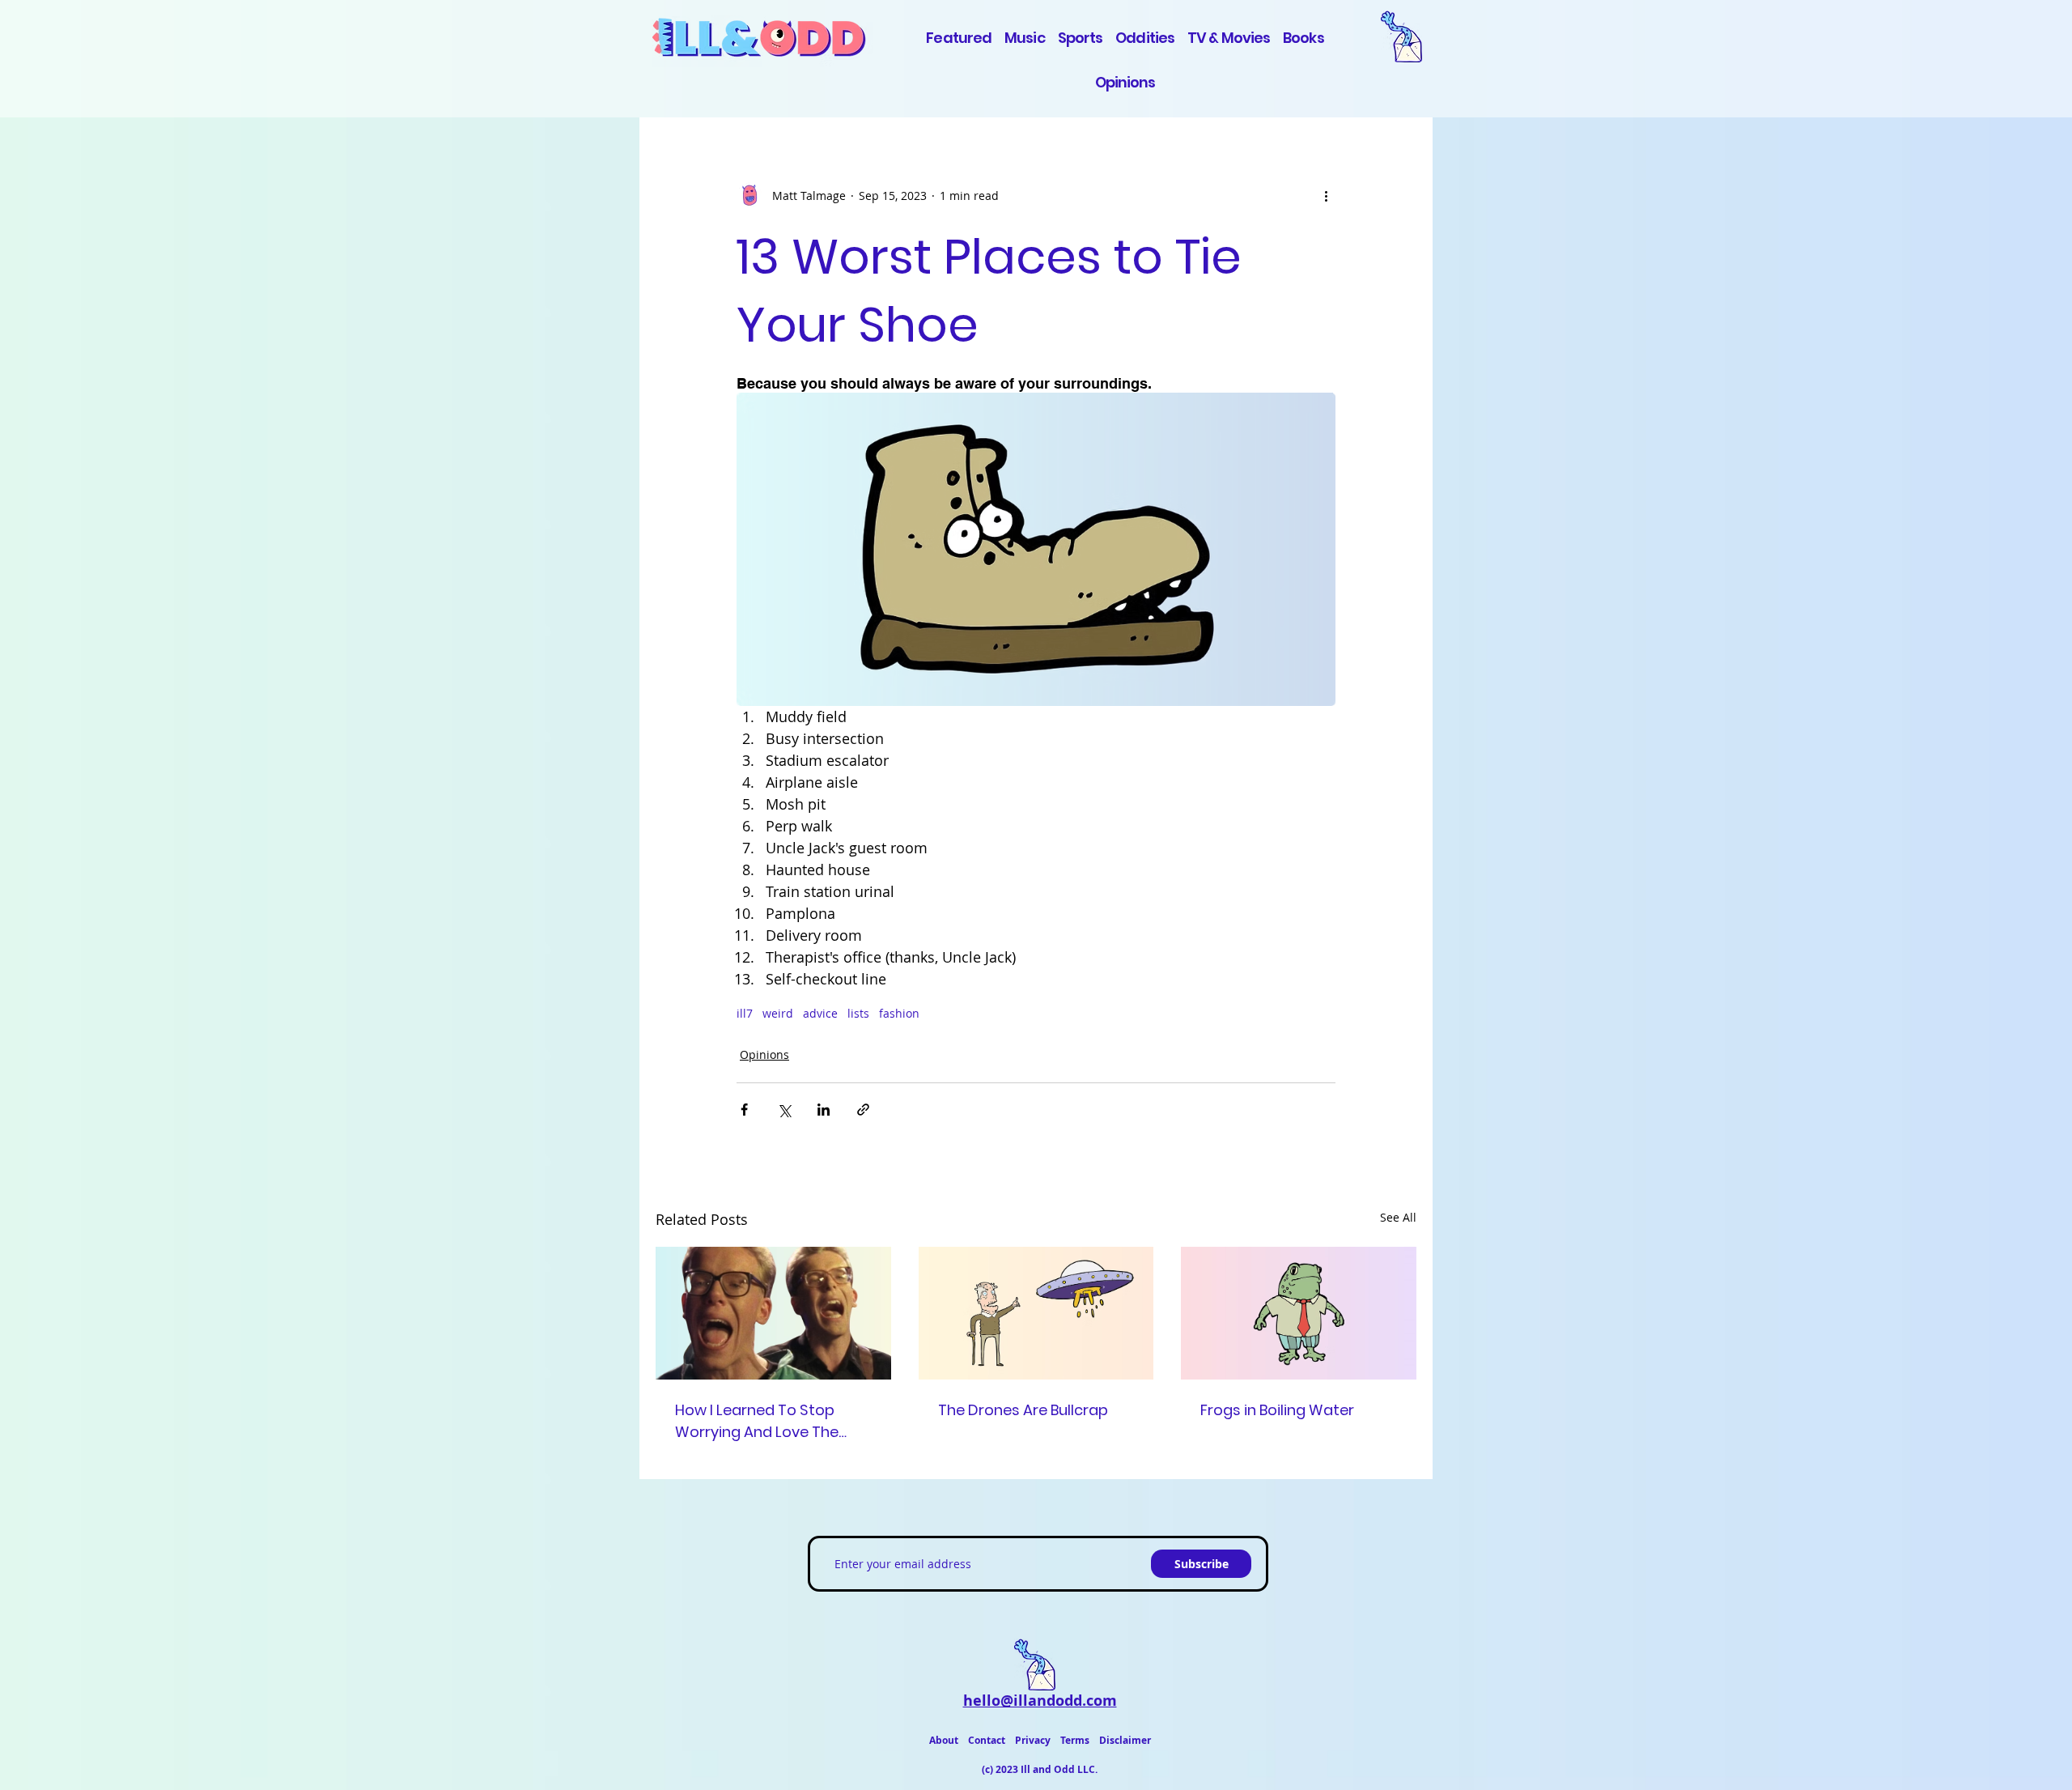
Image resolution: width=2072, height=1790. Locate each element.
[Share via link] (863, 1110)
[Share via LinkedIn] (824, 1110)
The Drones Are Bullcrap (1023, 1410)
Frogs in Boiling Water (1277, 1410)
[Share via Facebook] (744, 1110)
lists (858, 1013)
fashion (899, 1013)
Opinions (764, 1054)
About (944, 1740)
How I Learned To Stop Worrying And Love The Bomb (757, 1421)
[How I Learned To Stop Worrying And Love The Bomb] (773, 1313)
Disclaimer (1125, 1740)
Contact (987, 1740)
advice (820, 1013)
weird (778, 1013)
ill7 (745, 1013)
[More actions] (1326, 195)
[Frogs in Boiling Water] (1299, 1313)
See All (1398, 1217)
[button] (1407, 36)
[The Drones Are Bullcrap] (1036, 1313)
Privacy (1033, 1740)
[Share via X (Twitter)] (784, 1110)
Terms (1075, 1740)
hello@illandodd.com (1040, 1701)
